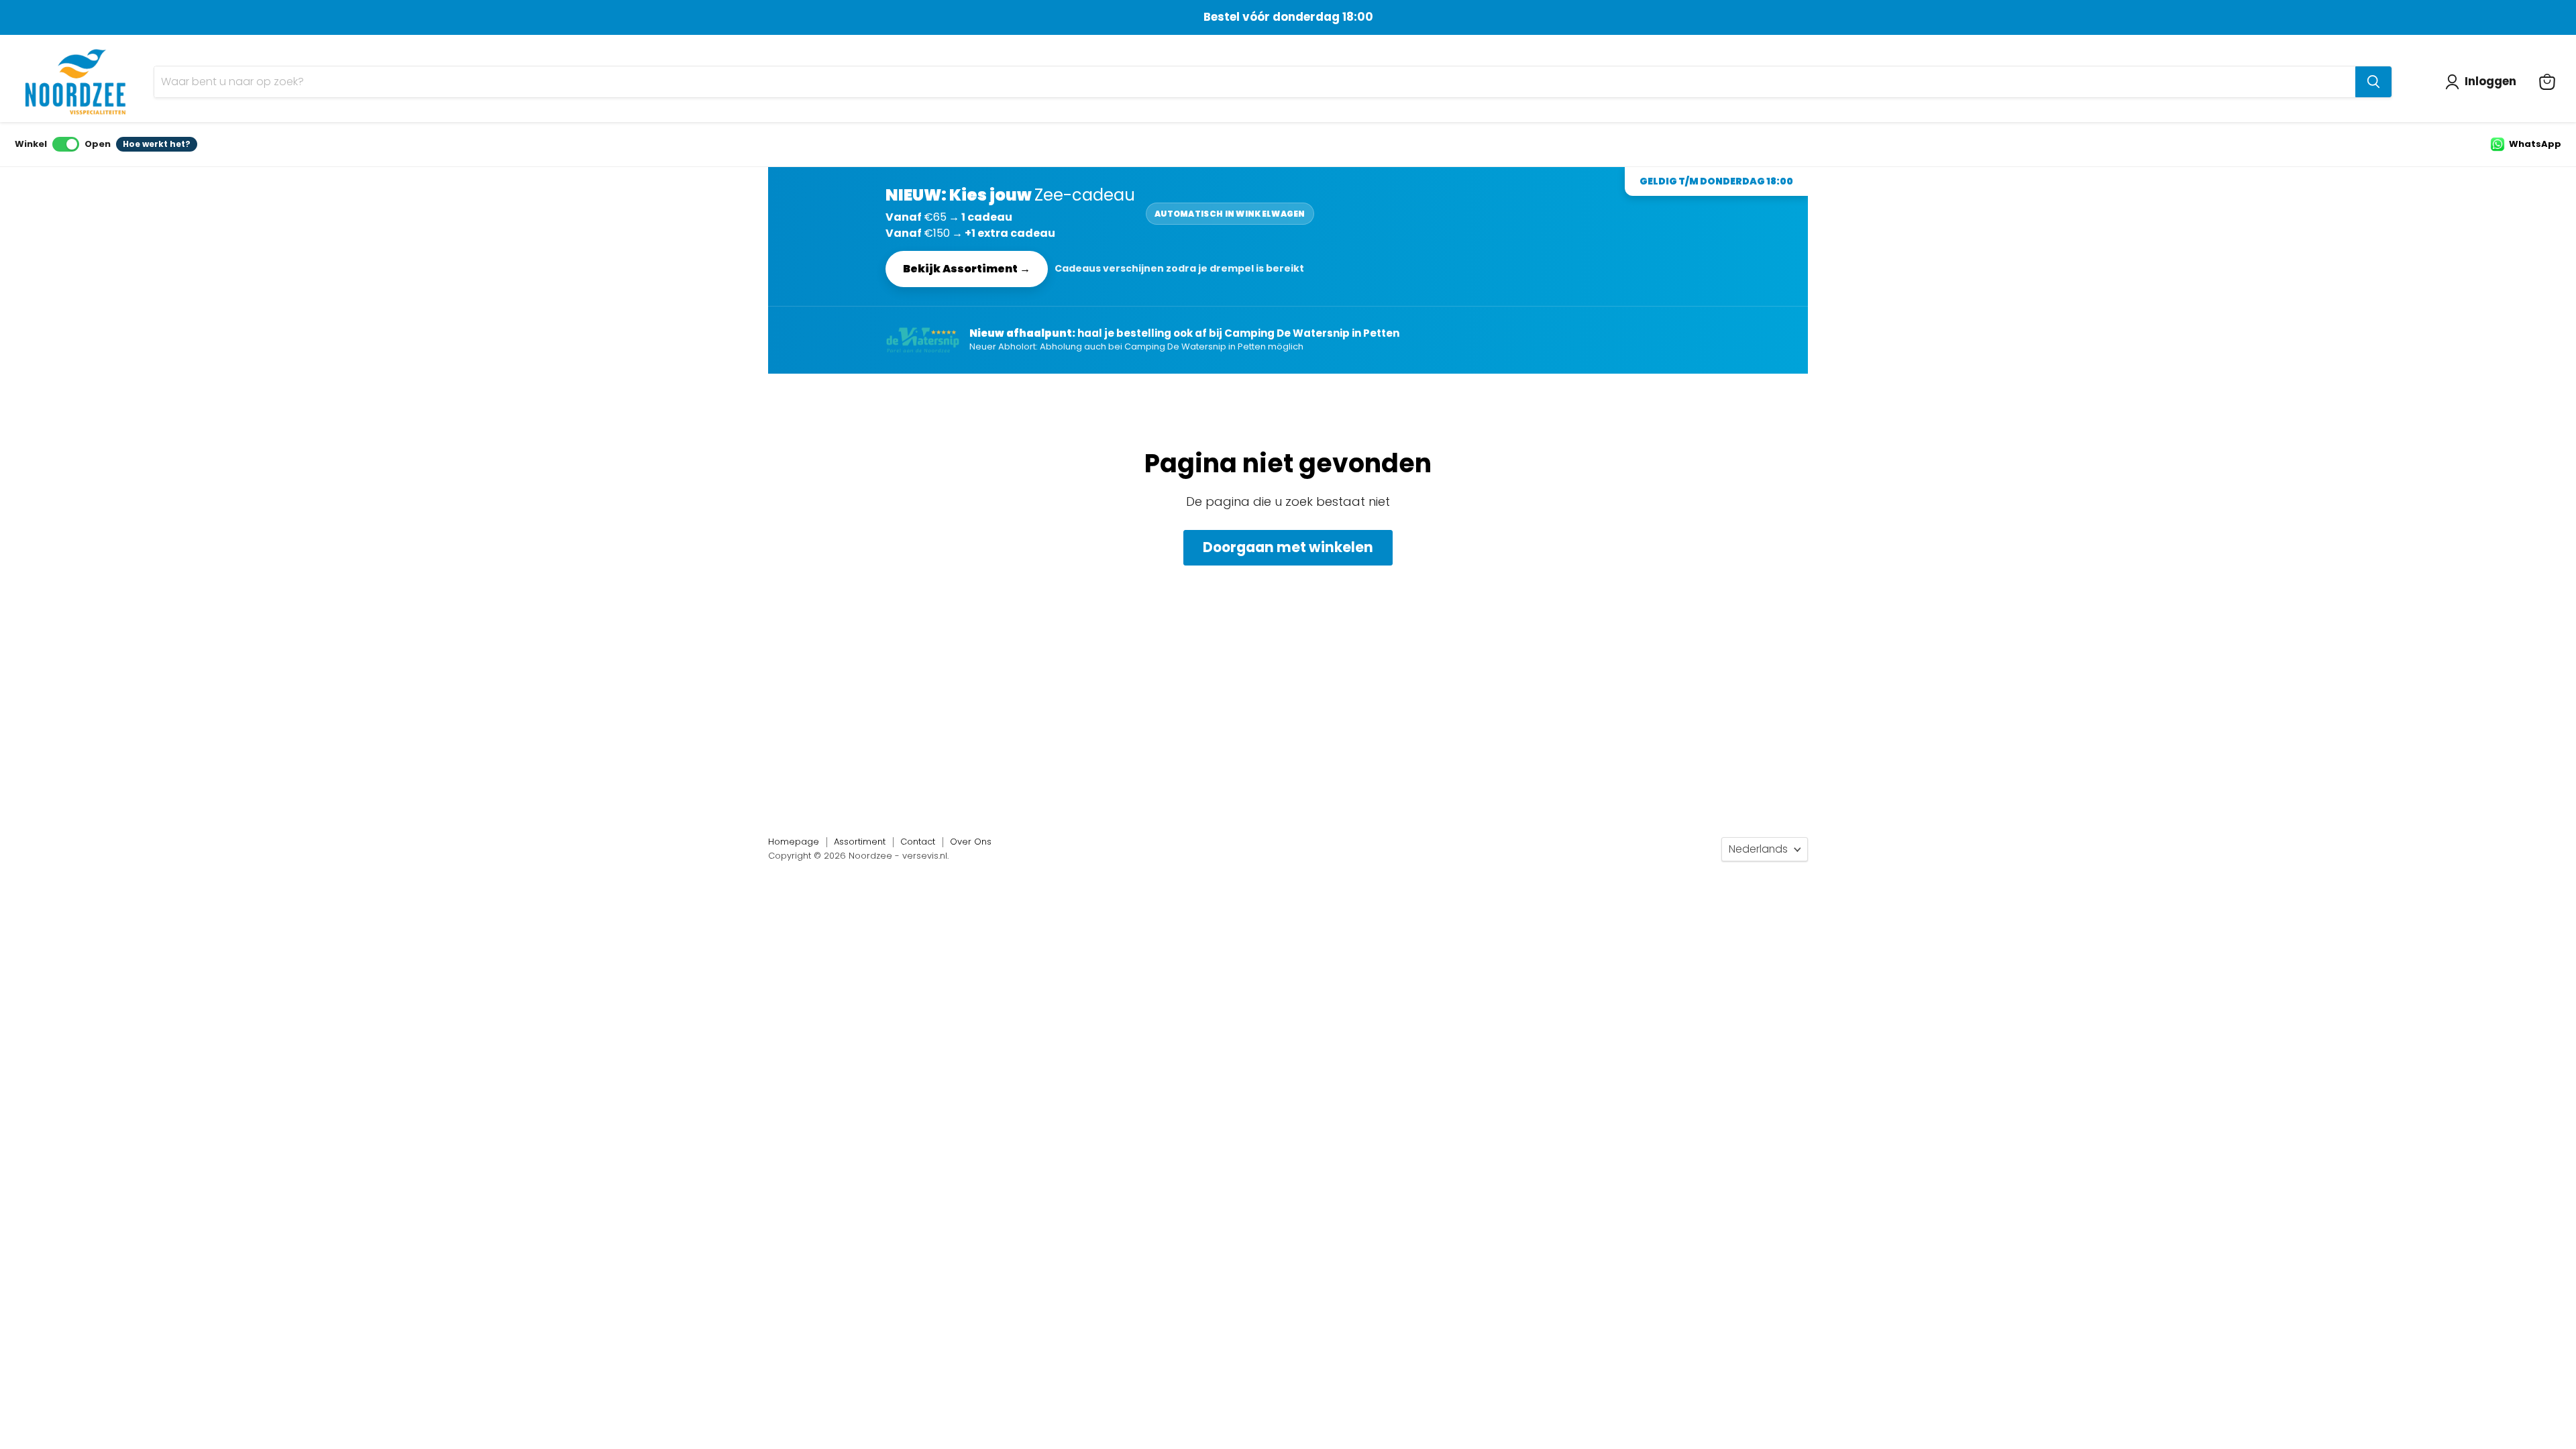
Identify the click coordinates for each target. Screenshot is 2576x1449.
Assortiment (860, 842)
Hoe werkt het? (157, 144)
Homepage (794, 842)
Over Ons (971, 842)
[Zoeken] (2373, 82)
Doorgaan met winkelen (1288, 547)
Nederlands (1758, 849)
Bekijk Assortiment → (967, 269)
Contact (918, 842)
